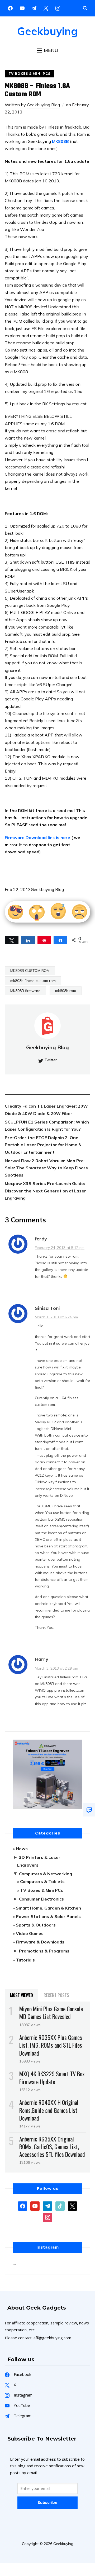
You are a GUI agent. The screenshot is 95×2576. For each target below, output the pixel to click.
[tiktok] (60, 2206)
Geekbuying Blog (43, 105)
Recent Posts (56, 1995)
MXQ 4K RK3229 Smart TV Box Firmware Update (52, 2077)
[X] (46, 8)
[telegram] (47, 2206)
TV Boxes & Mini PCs (29, 74)
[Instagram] (34, 8)
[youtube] (22, 8)
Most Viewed (22, 1995)
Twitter (51, 1060)
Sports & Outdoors (36, 1925)
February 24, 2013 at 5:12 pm (60, 1248)
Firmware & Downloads (40, 1942)
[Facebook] (10, 8)
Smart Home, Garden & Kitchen (48, 1908)
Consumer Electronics (41, 1899)
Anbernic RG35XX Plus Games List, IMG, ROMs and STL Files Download (51, 2045)
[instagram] (58, 8)
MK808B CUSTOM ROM (30, 971)
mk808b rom (66, 991)
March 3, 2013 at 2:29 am (56, 1668)
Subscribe (47, 2502)
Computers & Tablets (42, 1881)
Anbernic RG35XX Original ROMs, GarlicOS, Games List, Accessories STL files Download (52, 2147)
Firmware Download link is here (37, 837)
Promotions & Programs (44, 1951)
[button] (47, 50)
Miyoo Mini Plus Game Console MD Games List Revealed (51, 2013)
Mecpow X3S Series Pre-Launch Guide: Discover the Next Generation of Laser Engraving (45, 1191)
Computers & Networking (46, 1874)
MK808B (61, 141)
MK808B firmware (25, 991)
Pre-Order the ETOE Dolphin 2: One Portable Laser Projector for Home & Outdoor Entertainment (43, 1145)
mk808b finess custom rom (33, 981)
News (22, 1849)
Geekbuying (47, 31)
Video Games (30, 1933)
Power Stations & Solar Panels (48, 1916)
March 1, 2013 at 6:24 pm (56, 1317)
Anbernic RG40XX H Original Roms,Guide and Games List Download (49, 2110)
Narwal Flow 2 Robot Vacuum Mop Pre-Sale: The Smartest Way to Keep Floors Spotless (46, 1168)
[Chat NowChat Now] (89, 1810)
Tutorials (25, 1960)
